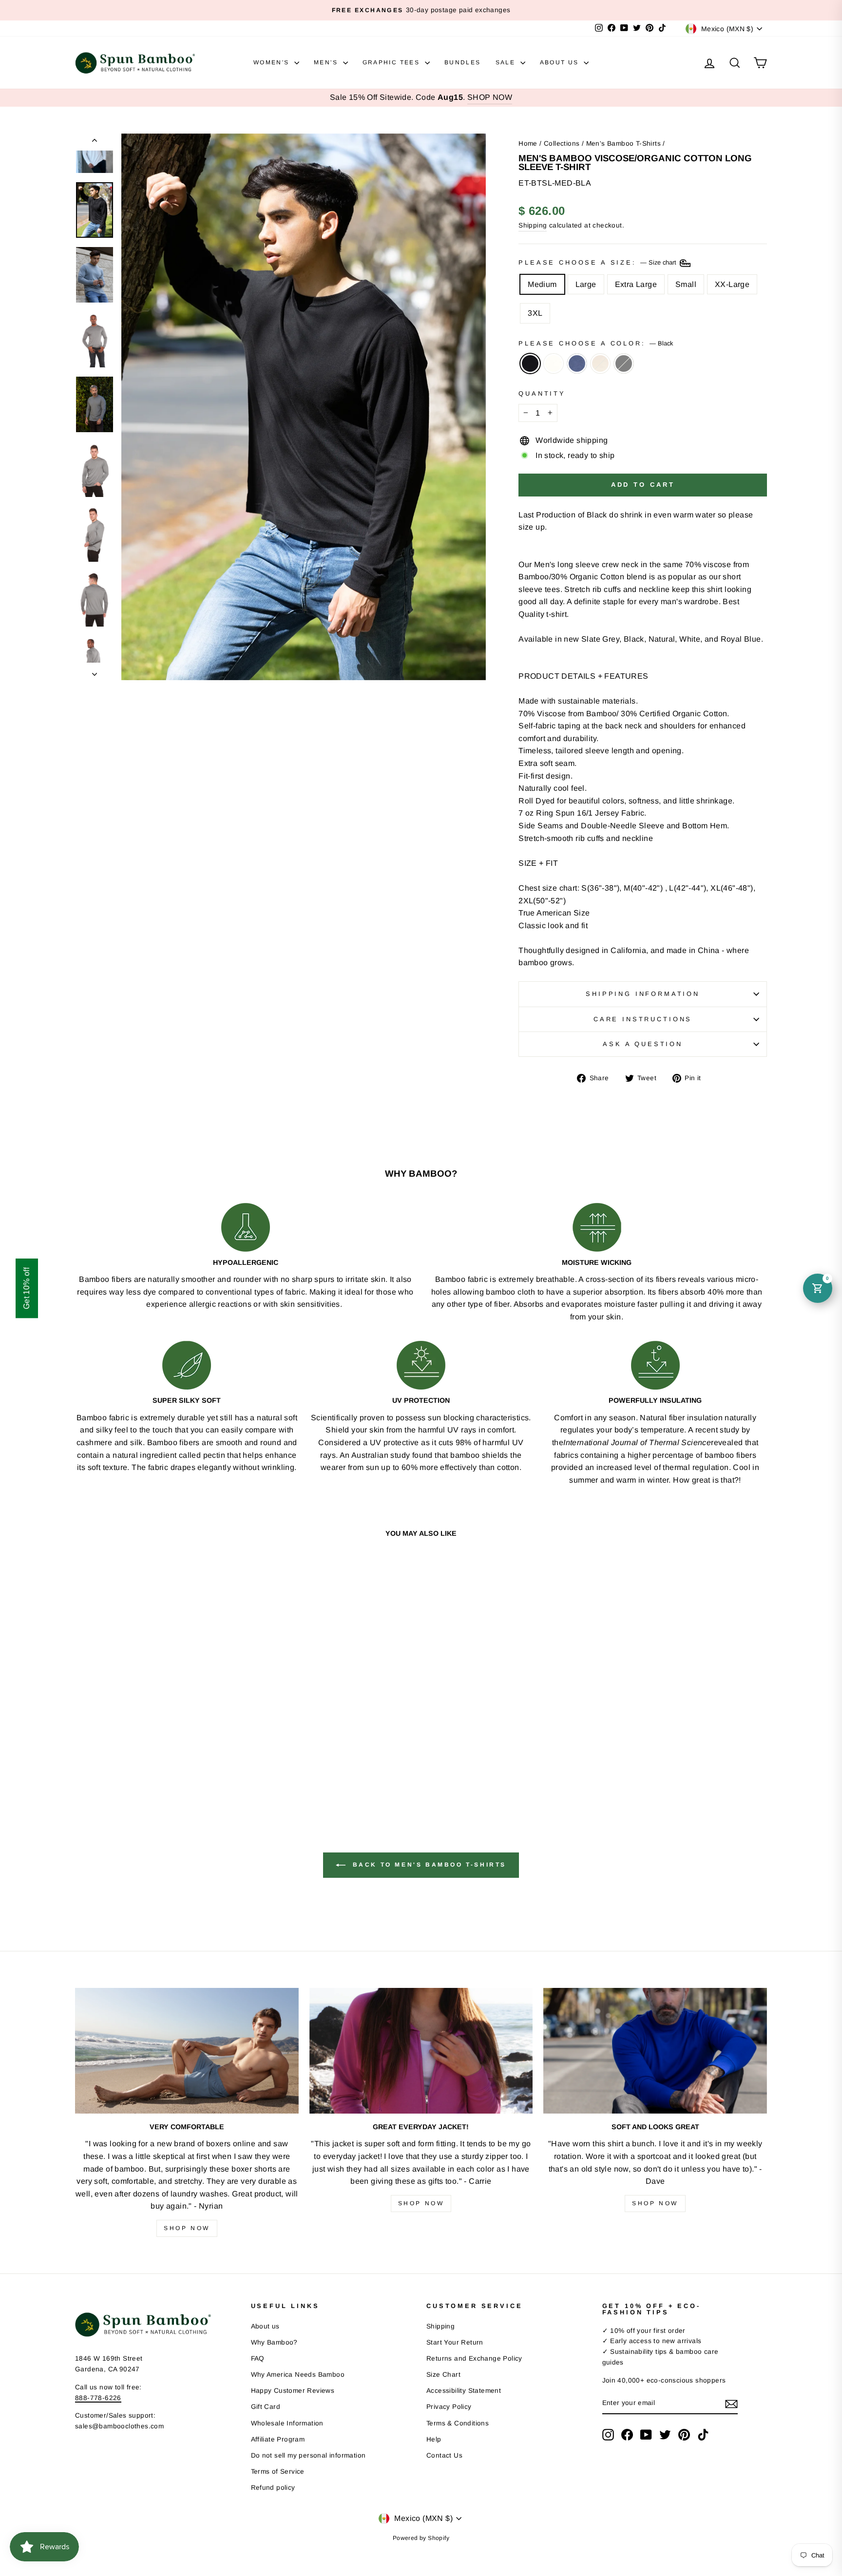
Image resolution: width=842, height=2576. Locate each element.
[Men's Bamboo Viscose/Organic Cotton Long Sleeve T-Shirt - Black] (131, 1770)
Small (686, 284)
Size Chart (443, 2375)
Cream (554, 363)
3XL (535, 313)
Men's (327, 62)
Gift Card (266, 2407)
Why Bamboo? (274, 2342)
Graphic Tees (392, 62)
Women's (273, 62)
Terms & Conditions (458, 2423)
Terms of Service (278, 2471)
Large (586, 284)
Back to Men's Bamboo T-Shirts (428, 1865)
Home (528, 143)
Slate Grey (624, 363)
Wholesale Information (287, 2423)
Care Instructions (643, 1019)
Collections (562, 143)
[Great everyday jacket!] (421, 2051)
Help (434, 2439)
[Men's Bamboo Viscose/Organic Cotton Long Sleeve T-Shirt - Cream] (144, 1770)
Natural (600, 363)
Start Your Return (455, 2342)
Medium (542, 284)
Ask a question (643, 1044)
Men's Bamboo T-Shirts (623, 143)
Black (530, 363)
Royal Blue (577, 363)
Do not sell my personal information (308, 2455)
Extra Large (636, 284)
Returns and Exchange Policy (474, 2358)
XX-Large (732, 284)
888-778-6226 (98, 2398)
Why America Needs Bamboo (298, 2375)
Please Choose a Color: (595, 343)
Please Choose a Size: (598, 262)
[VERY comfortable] (187, 2051)
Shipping (533, 225)
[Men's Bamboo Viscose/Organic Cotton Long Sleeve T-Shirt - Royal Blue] (158, 1770)
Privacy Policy (449, 2407)
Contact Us (444, 2455)
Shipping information (643, 994)
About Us (561, 62)
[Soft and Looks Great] (655, 2051)
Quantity (542, 393)
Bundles (463, 62)
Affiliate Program (278, 2439)
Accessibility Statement (464, 2391)
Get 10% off (27, 1288)
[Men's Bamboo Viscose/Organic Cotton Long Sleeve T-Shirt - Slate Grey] (184, 1770)
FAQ (258, 2358)
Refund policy (273, 2488)
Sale (507, 62)
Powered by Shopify (421, 2538)
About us (265, 2326)
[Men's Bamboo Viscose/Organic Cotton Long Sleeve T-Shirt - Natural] (171, 1770)
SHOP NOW (490, 97)
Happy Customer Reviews (293, 2391)
